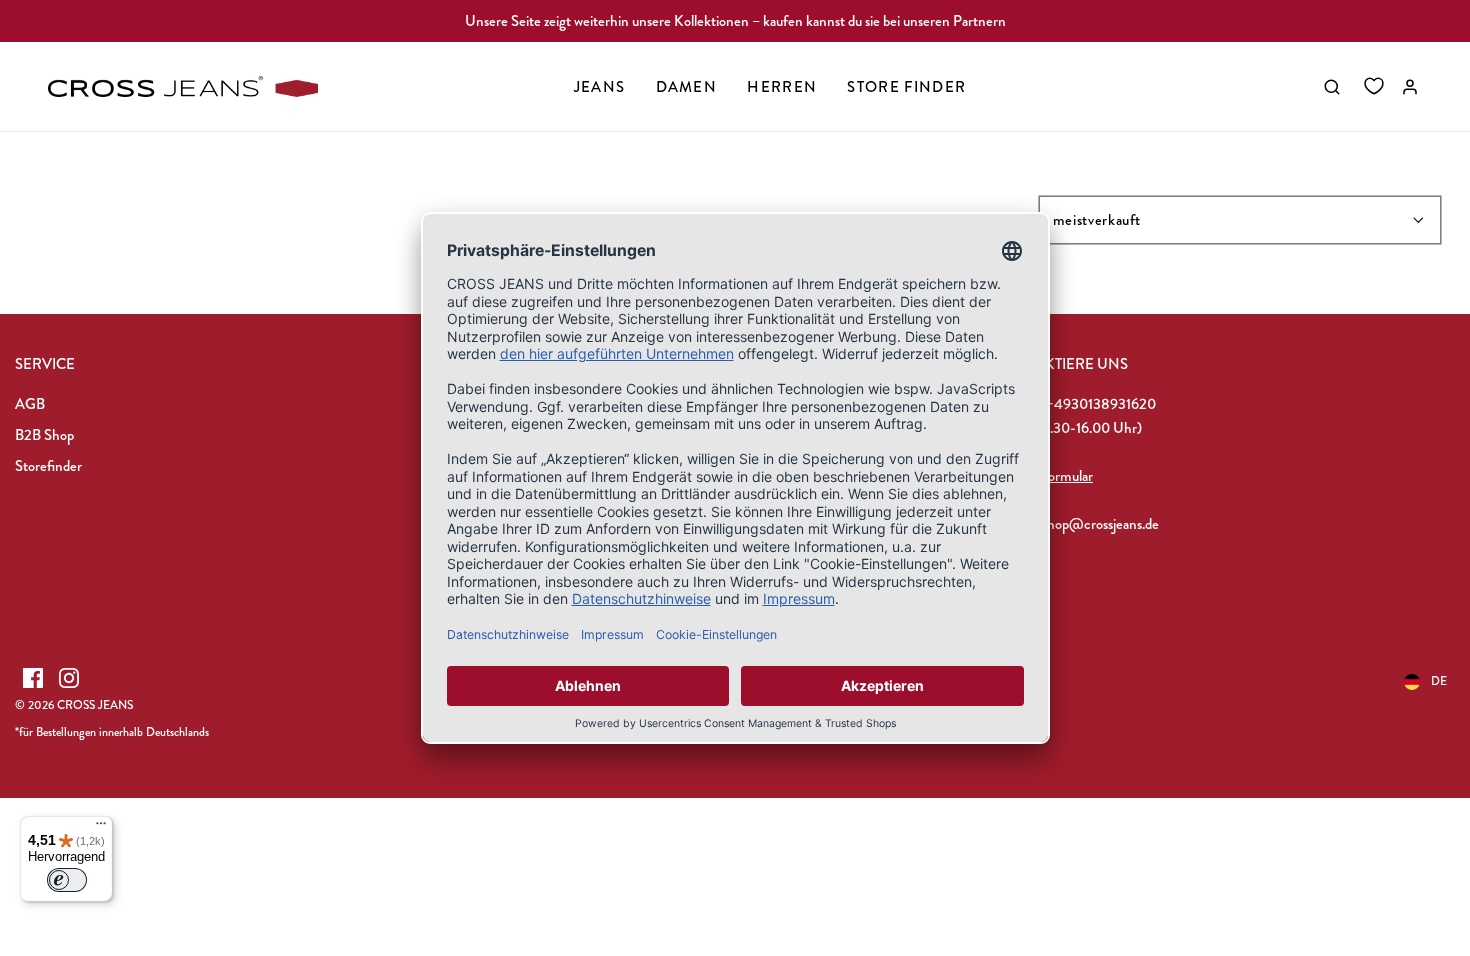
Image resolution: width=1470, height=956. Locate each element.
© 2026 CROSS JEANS (74, 705)
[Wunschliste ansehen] (1374, 87)
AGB (30, 404)
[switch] (67, 880)
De (1439, 681)
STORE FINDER (906, 87)
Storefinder (48, 466)
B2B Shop (44, 435)
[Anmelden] (1410, 87)
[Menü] (101, 828)
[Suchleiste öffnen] (1332, 87)
